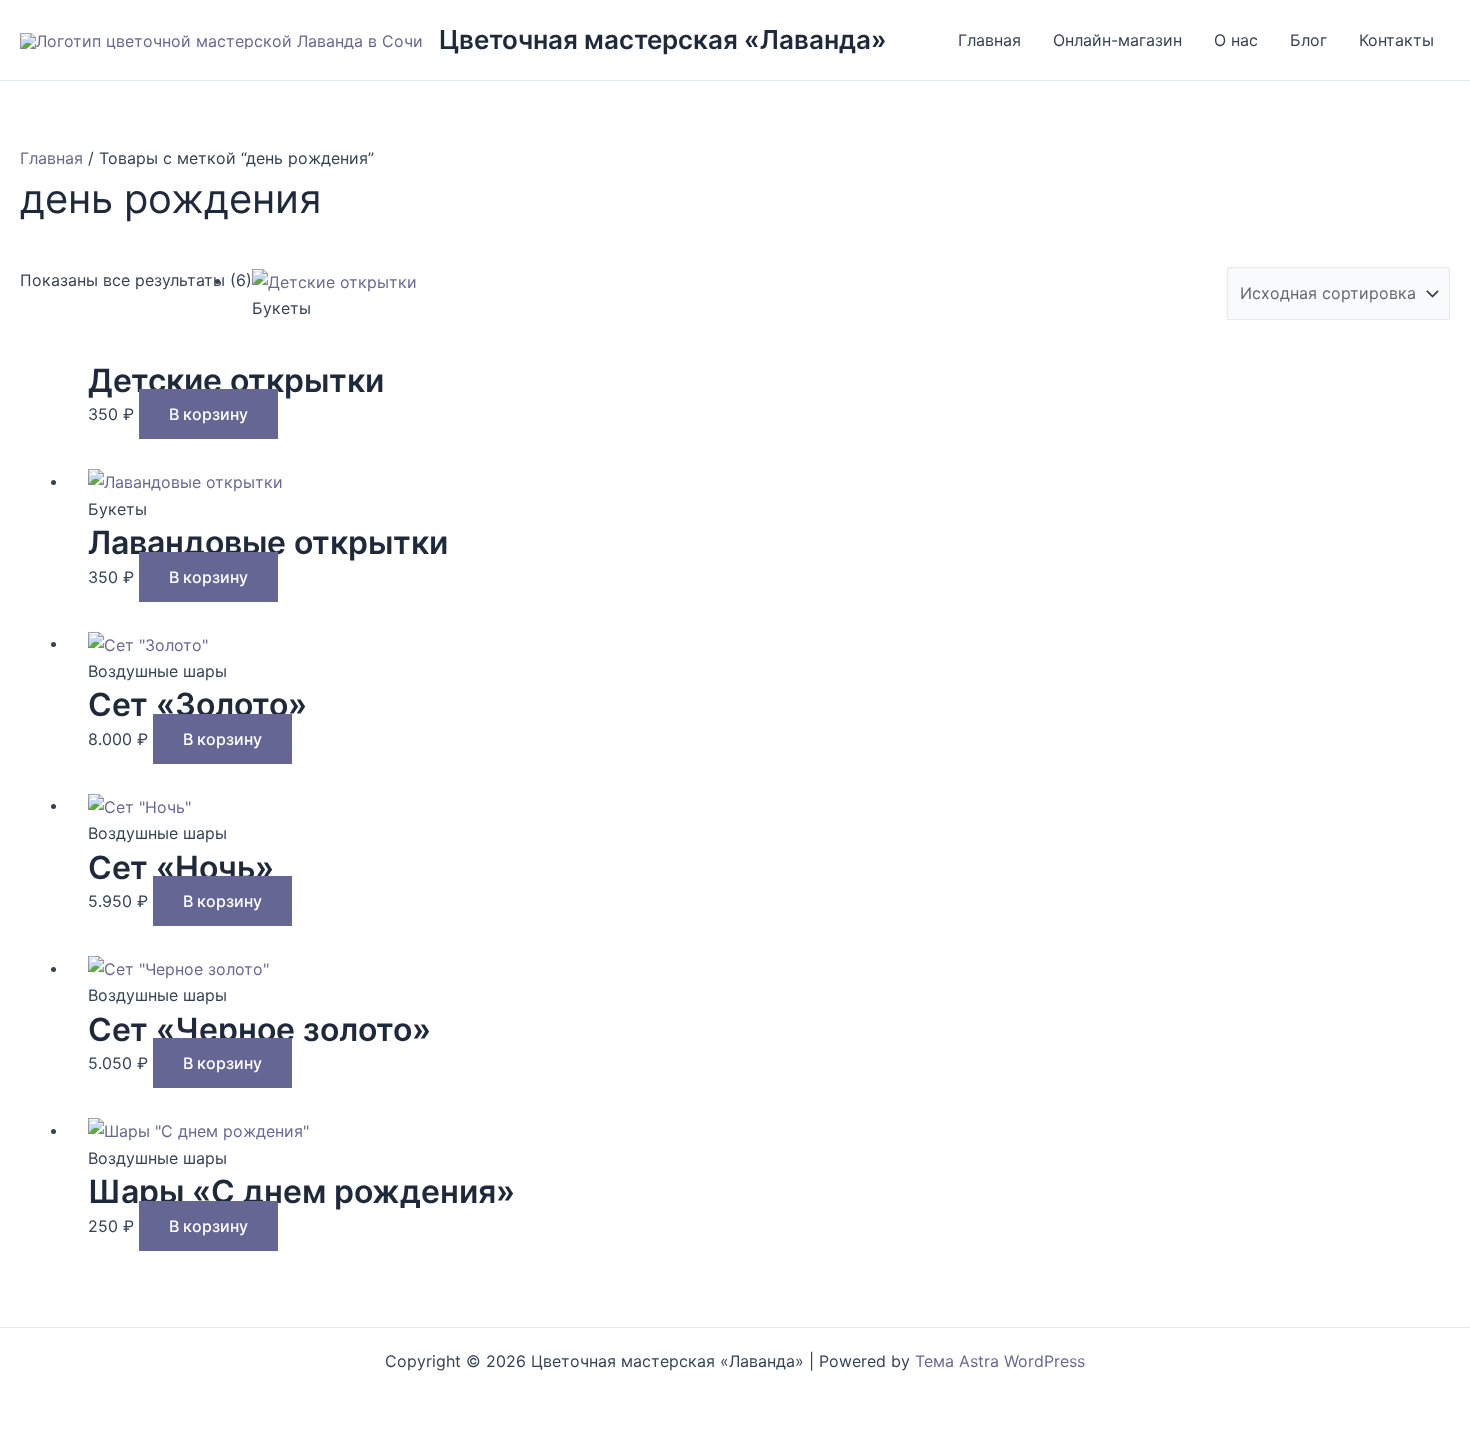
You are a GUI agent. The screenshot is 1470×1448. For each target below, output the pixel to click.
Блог (1308, 40)
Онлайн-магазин (1117, 40)
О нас (1236, 40)
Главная (989, 40)
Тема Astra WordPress (1000, 1361)
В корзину (208, 414)
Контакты (1396, 40)
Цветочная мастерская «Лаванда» (663, 39)
